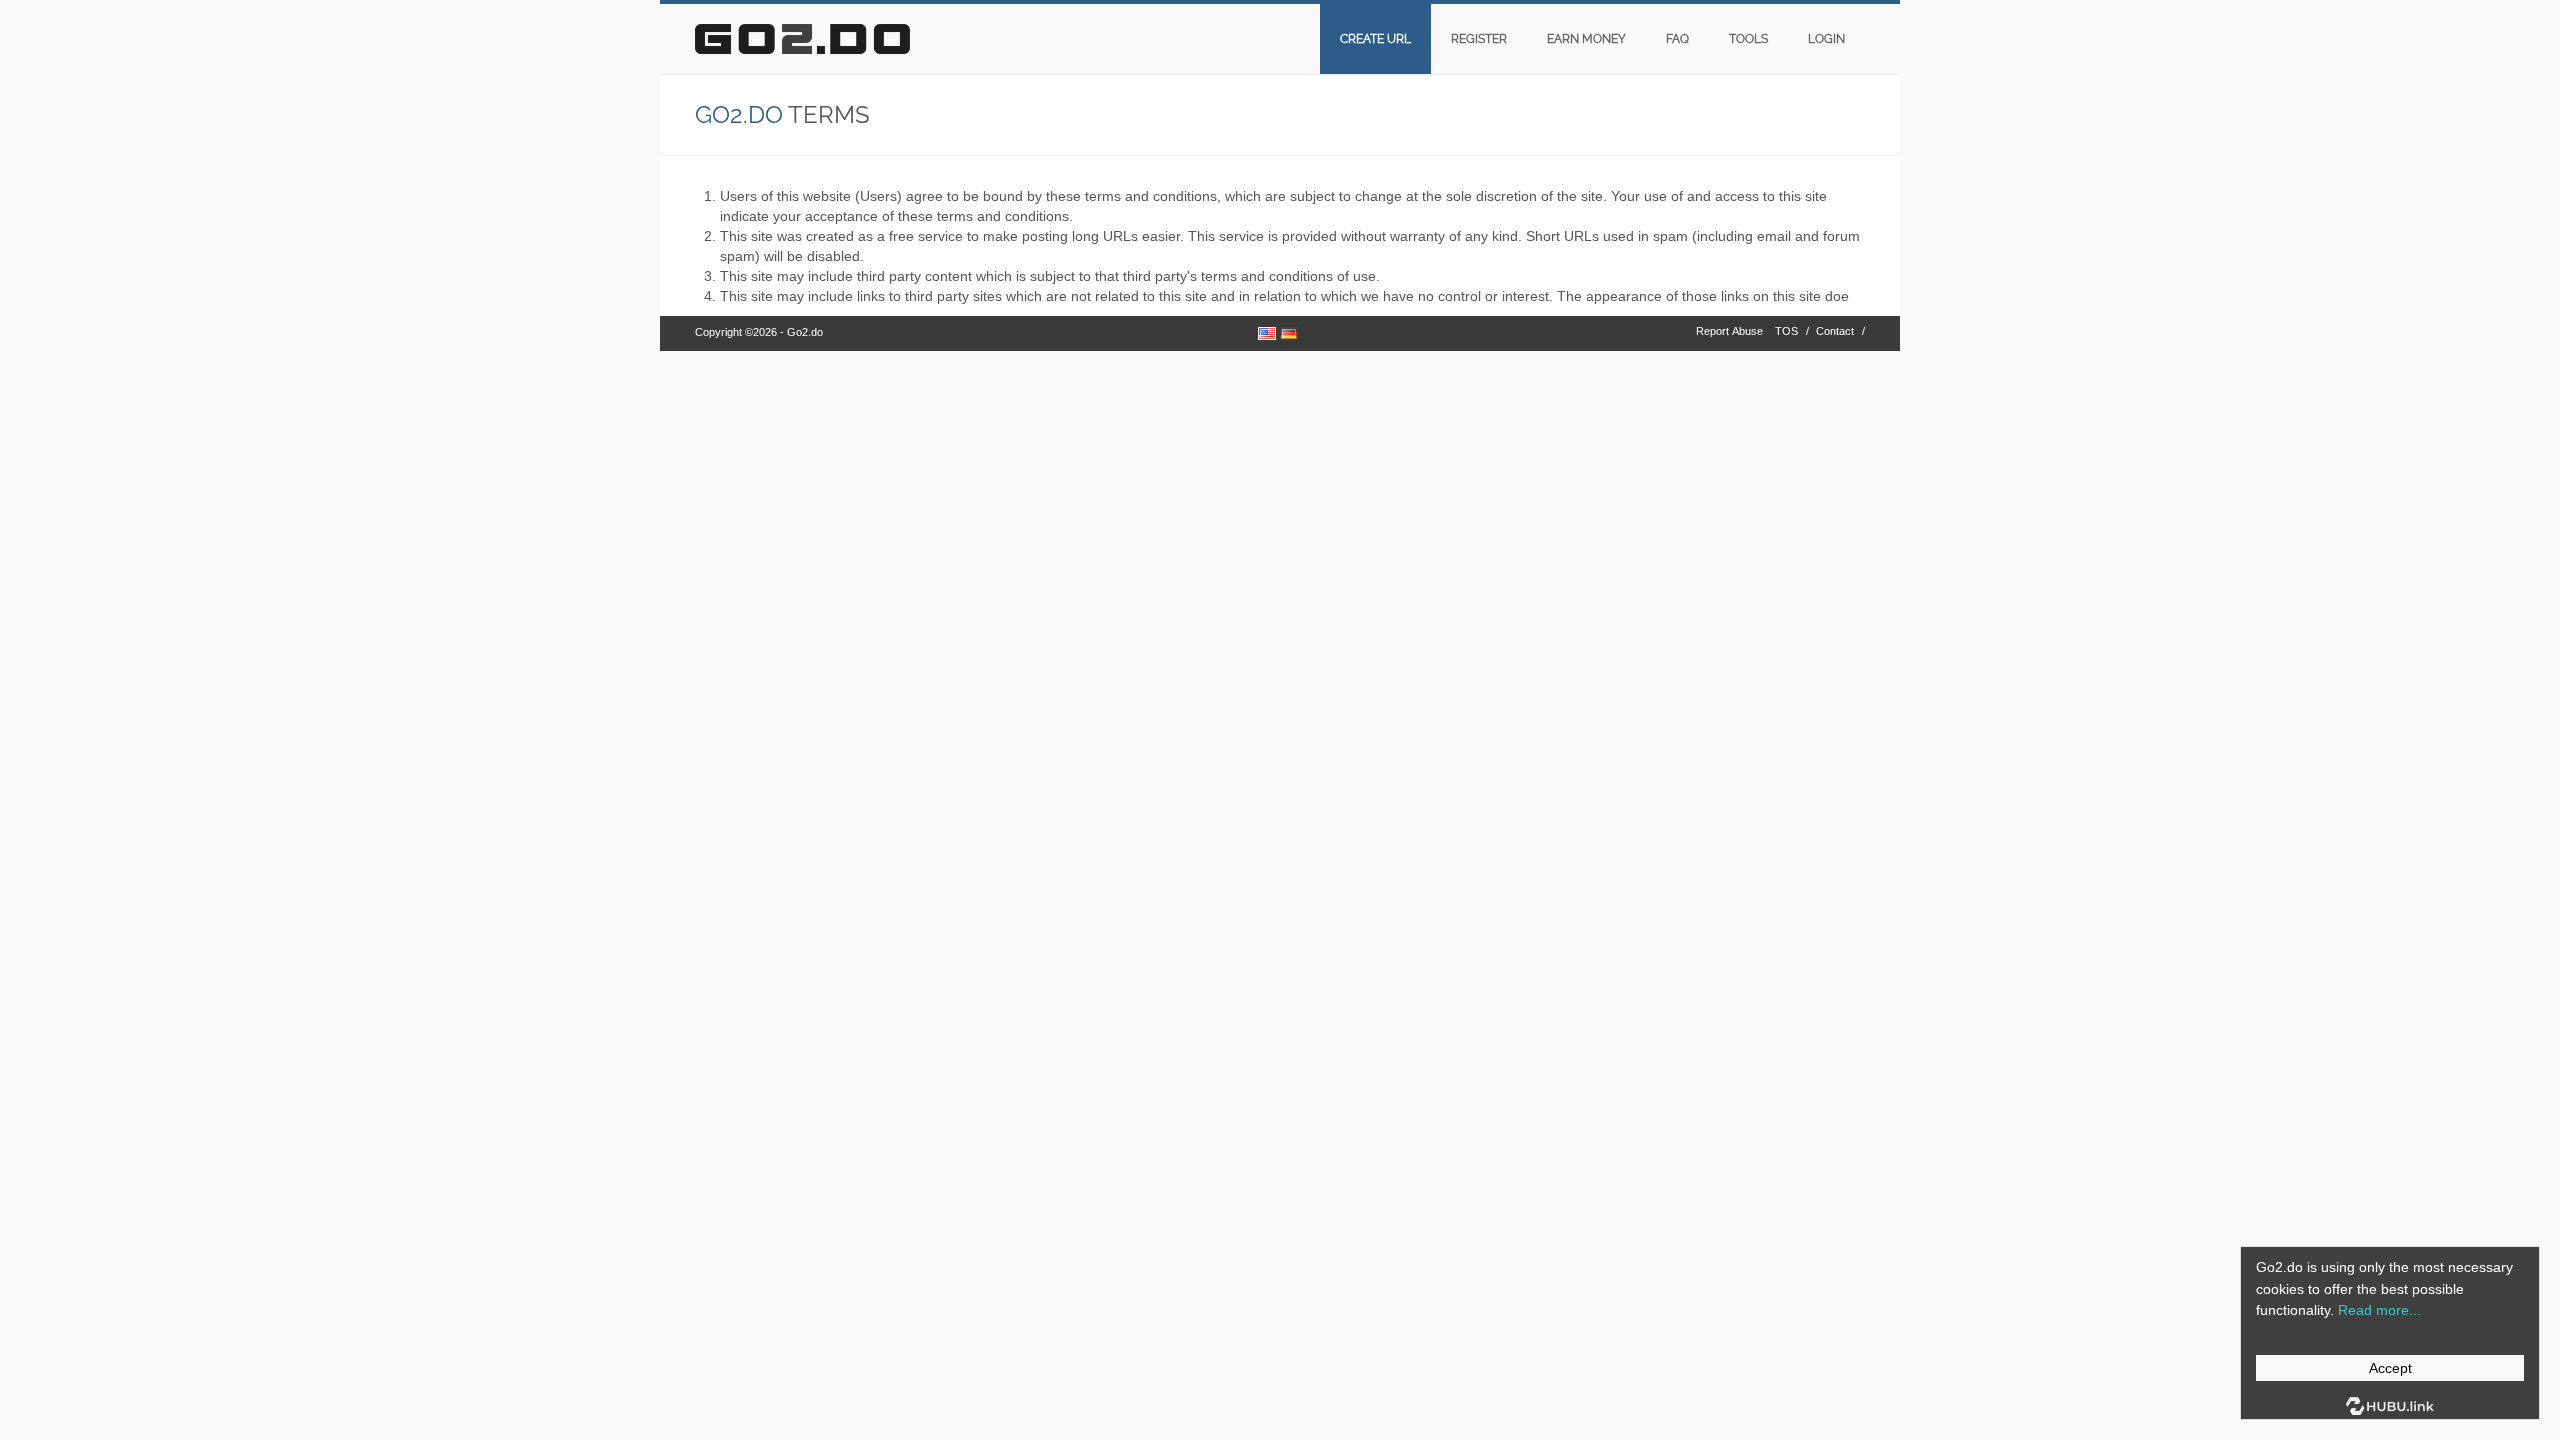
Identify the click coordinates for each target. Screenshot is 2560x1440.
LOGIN (1826, 39)
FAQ (1677, 39)
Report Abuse (1729, 331)
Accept (2390, 1368)
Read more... (2379, 1310)
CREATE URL (1375, 39)
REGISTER (1479, 39)
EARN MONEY (1586, 39)
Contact (1835, 331)
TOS (1786, 331)
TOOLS (1748, 39)
